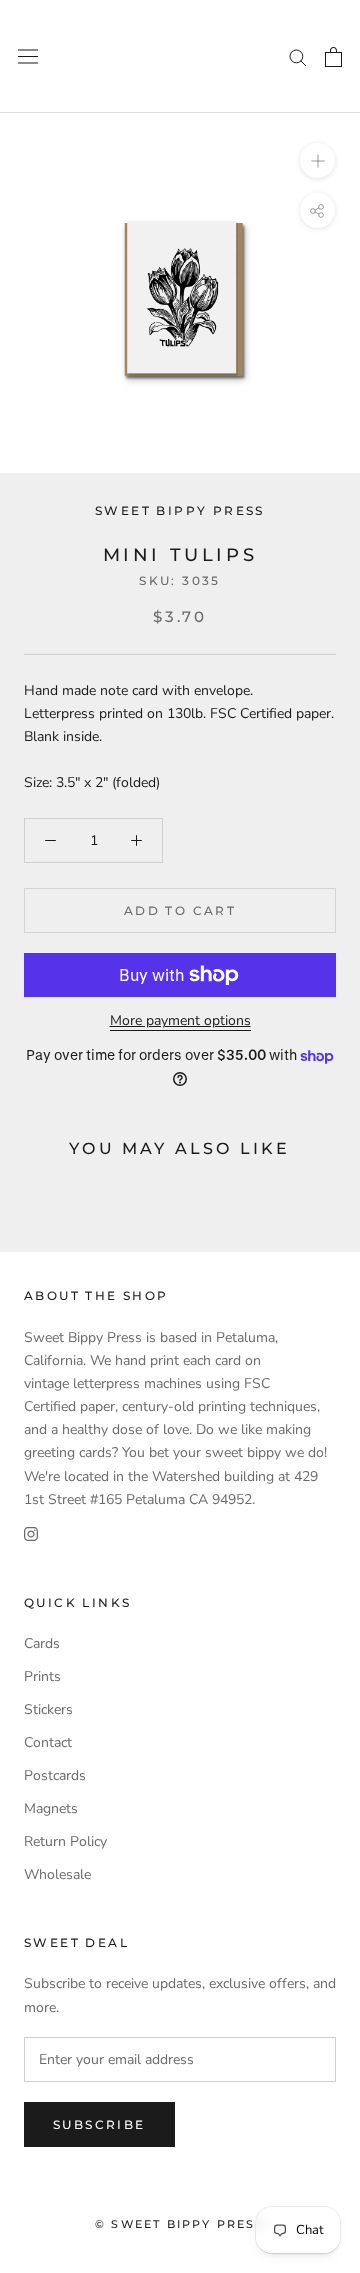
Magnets (51, 1808)
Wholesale (57, 1874)
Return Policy (65, 1841)
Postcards (55, 1775)
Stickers (48, 1709)
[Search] (298, 56)
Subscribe (99, 2124)
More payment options (180, 1020)
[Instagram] (31, 1533)
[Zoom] (317, 160)
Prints (42, 1676)
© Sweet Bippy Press (180, 2224)
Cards (42, 1643)
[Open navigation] (28, 56)
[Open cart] (333, 57)
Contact (48, 1742)
